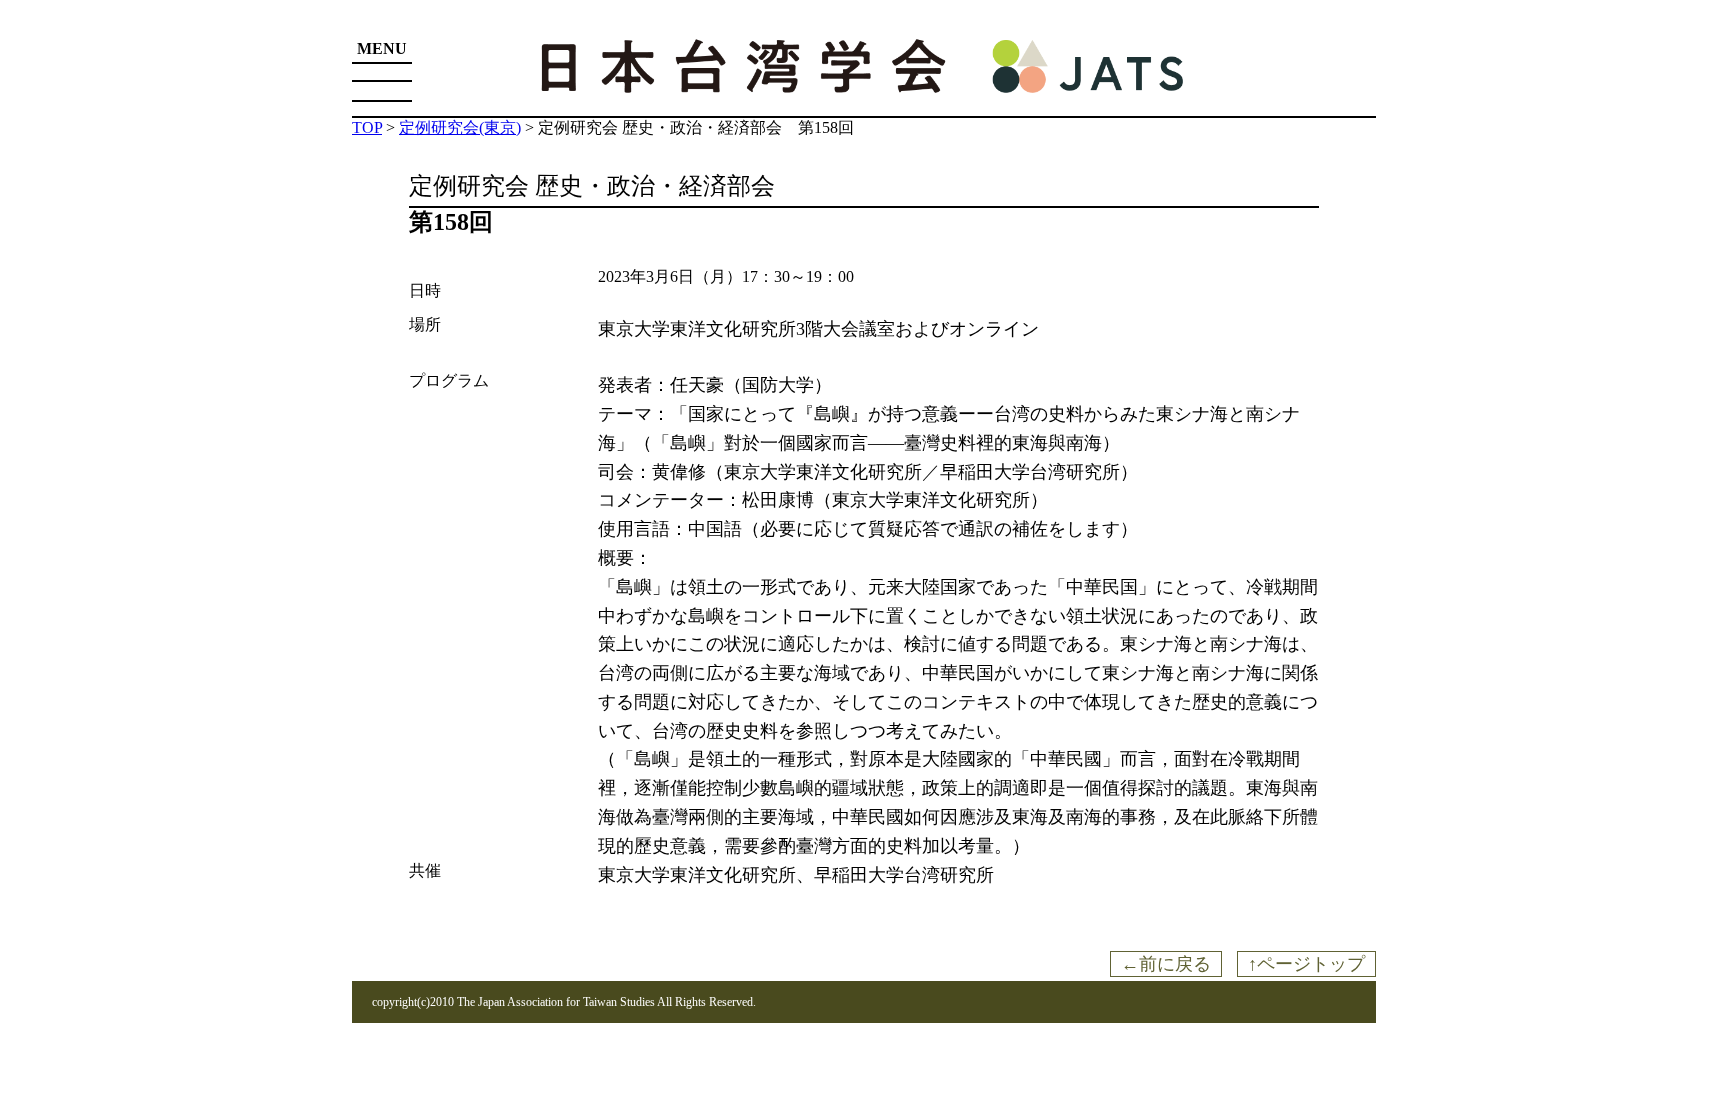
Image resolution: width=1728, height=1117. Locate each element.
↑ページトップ (1306, 964)
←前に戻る (1166, 964)
